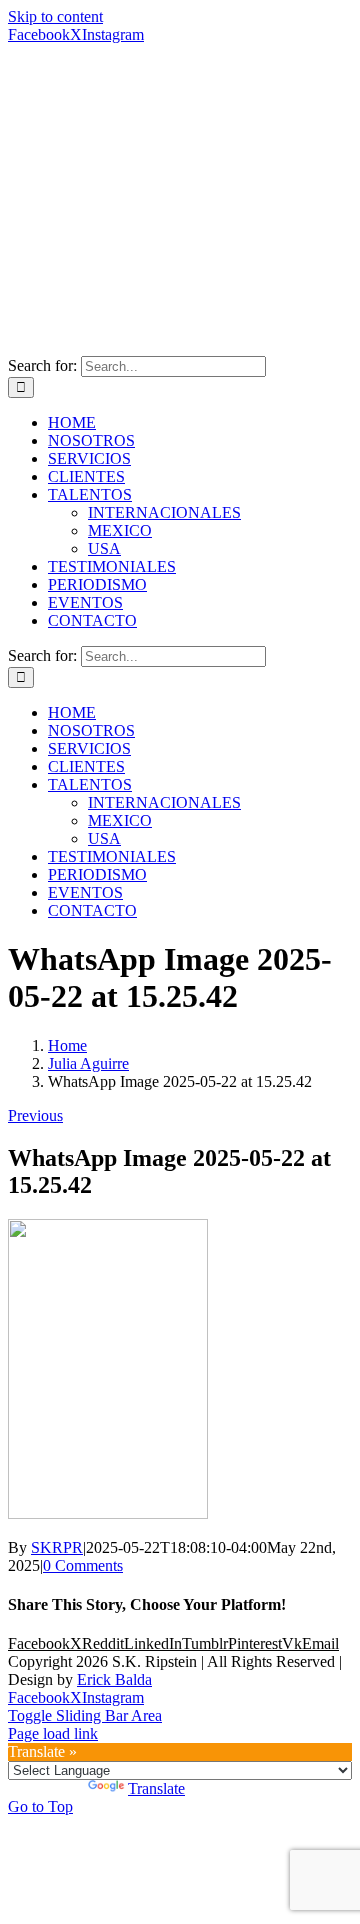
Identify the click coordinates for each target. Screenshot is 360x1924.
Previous (35, 1115)
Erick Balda (114, 1679)
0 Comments (83, 1565)
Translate (156, 1788)
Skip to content (55, 16)
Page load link (53, 1733)
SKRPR (57, 1547)
